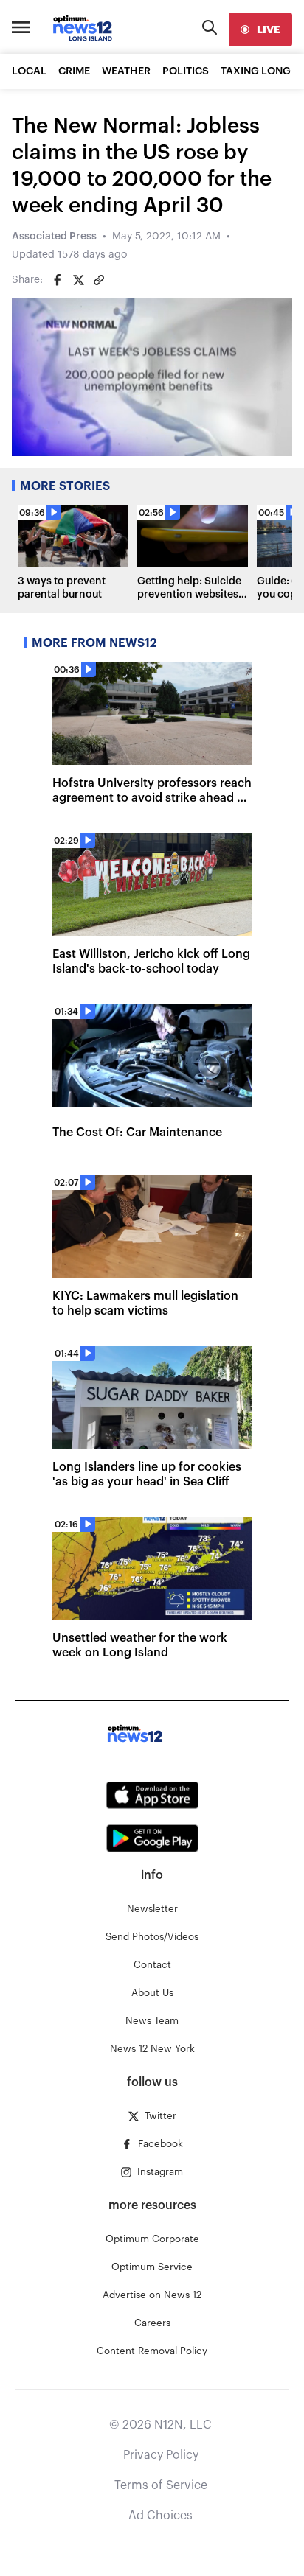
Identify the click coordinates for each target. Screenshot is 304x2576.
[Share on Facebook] (58, 280)
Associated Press (54, 237)
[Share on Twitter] (78, 280)
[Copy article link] (99, 280)
